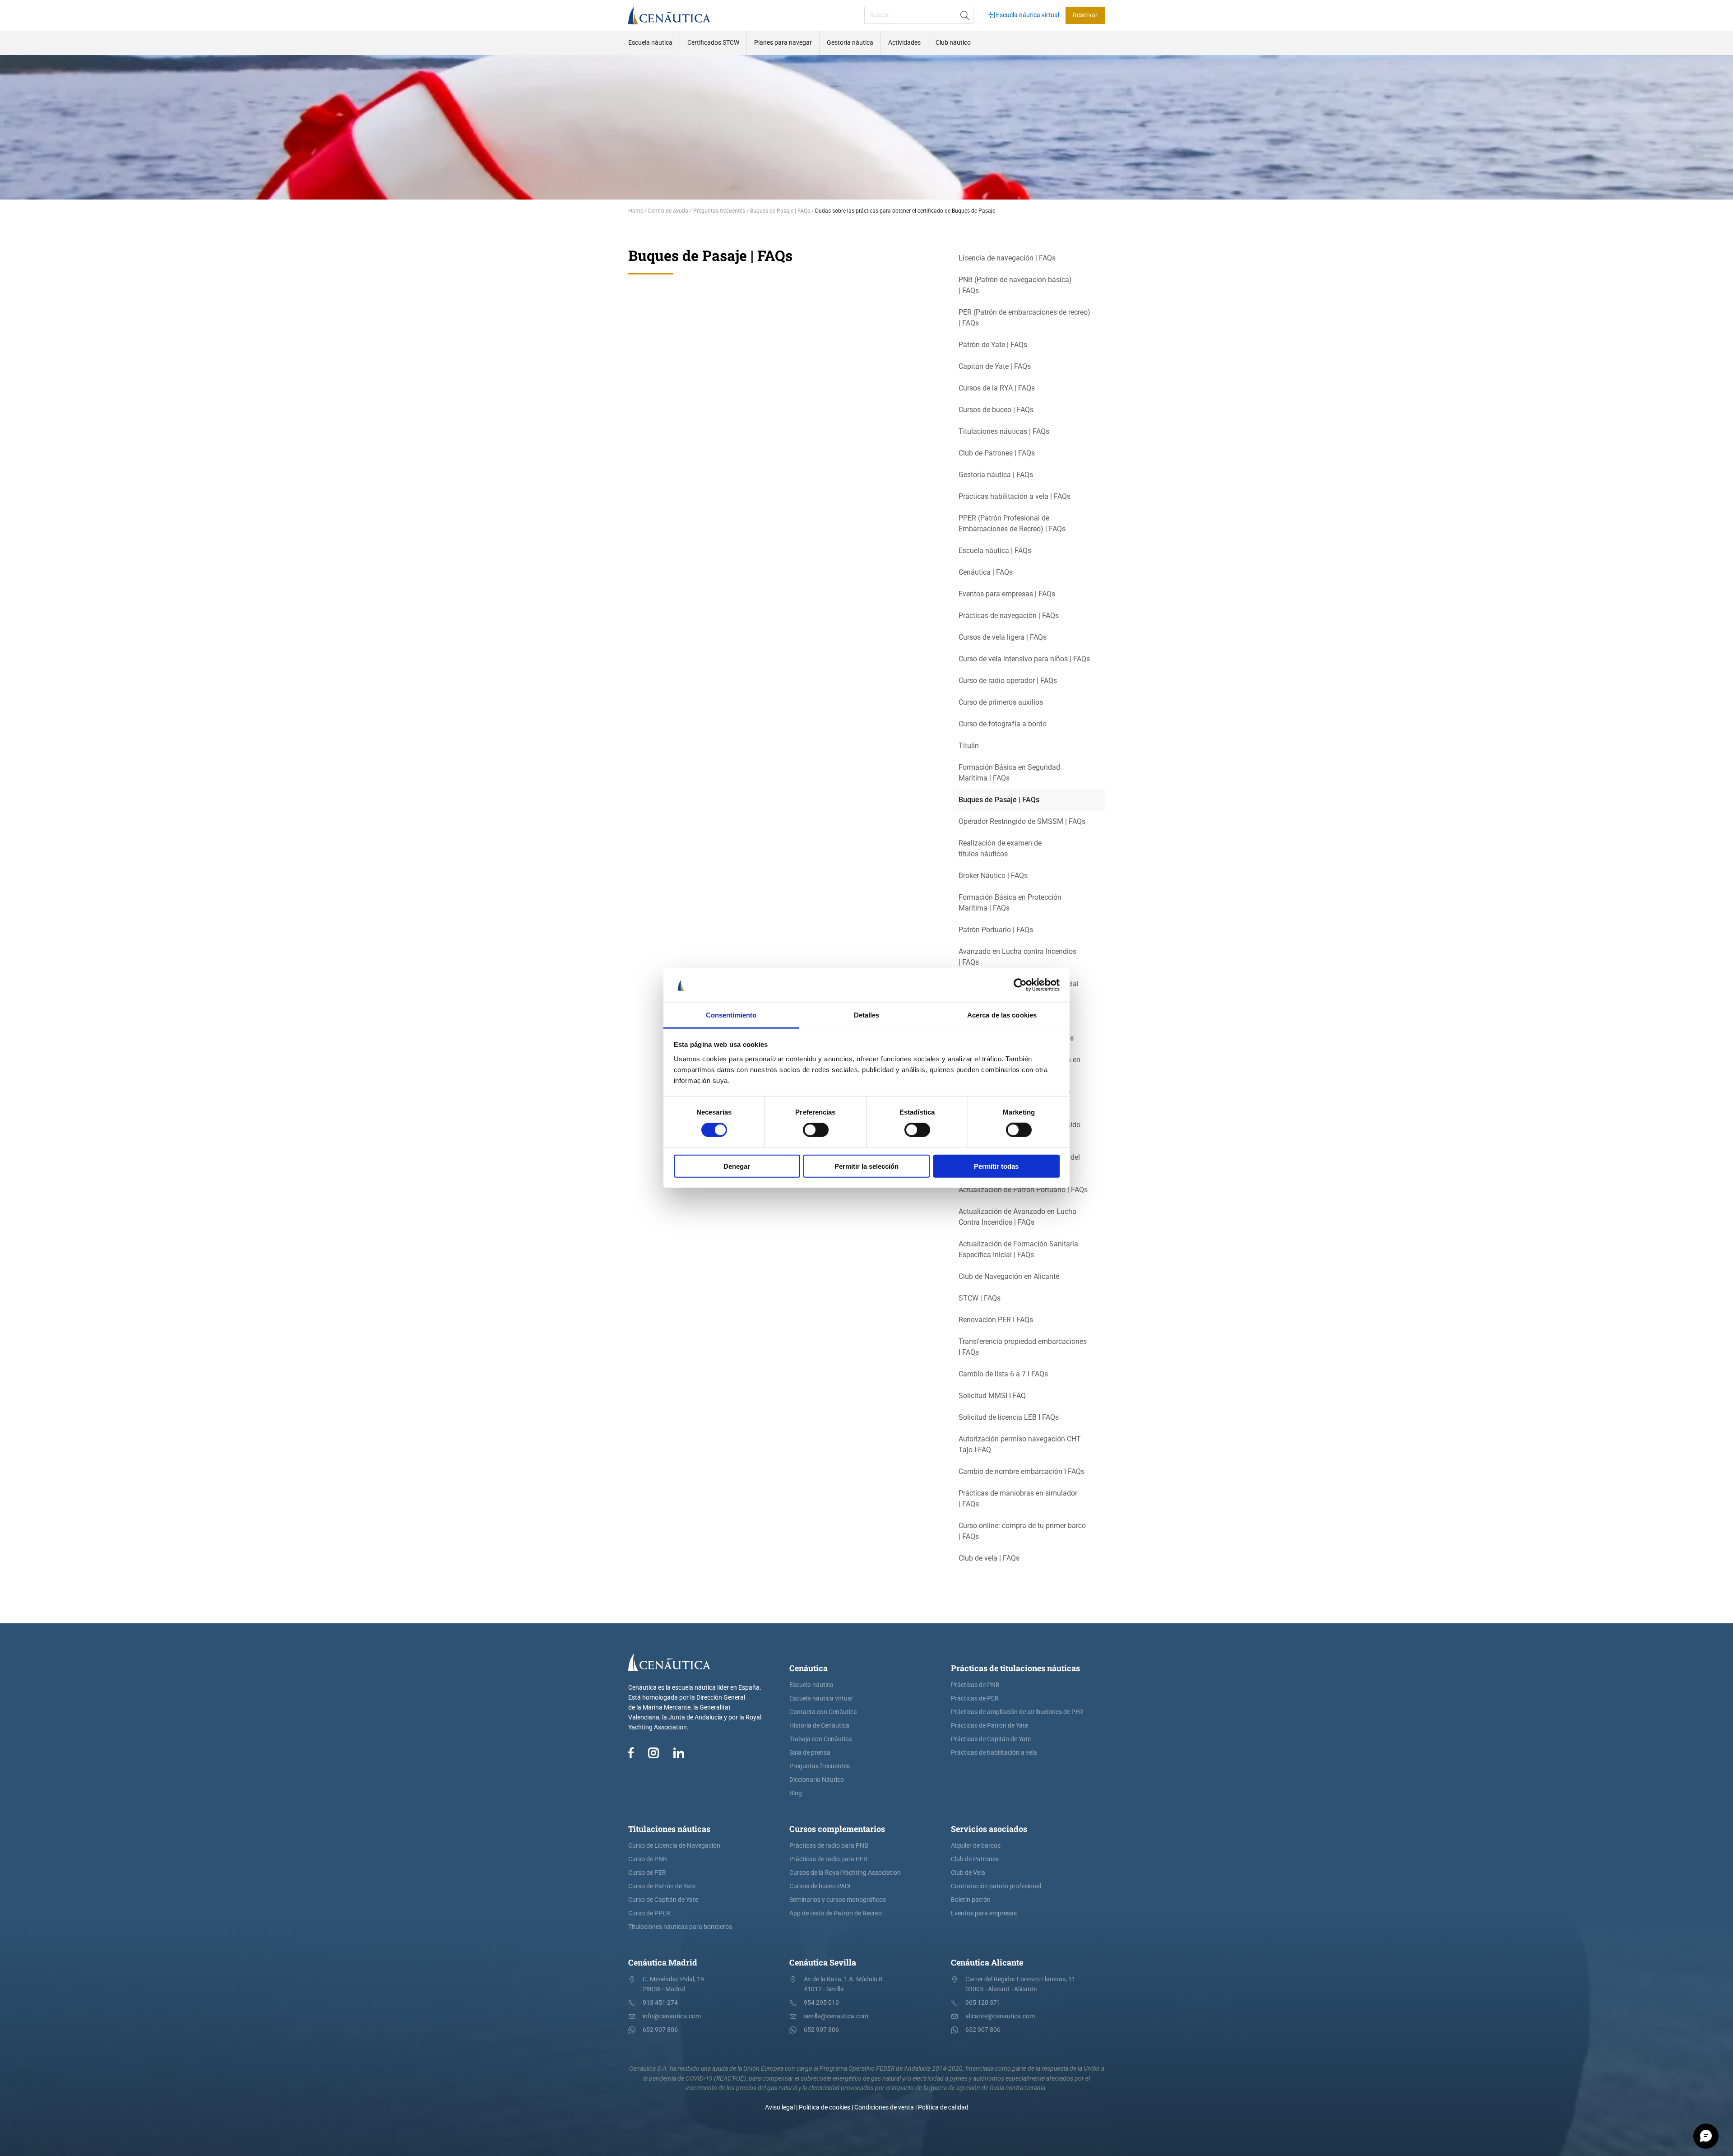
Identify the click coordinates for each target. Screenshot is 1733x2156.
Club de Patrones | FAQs (997, 453)
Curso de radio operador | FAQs (1008, 681)
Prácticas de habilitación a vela (994, 1753)
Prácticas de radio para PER (828, 1859)
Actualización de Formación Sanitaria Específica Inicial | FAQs (1018, 1249)
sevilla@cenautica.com (836, 2016)
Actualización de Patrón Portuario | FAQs (1023, 1190)
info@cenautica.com (672, 2016)
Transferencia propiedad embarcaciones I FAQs (1023, 1347)
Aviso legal (780, 2107)
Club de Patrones (975, 1859)
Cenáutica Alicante (987, 1962)
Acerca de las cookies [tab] (1002, 1015)
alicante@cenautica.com (1000, 2016)
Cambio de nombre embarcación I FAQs (1022, 1471)
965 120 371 (983, 2003)
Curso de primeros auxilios (1001, 702)
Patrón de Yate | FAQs (993, 345)
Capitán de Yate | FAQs (995, 366)
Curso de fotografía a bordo (1003, 724)
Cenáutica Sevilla (823, 1962)
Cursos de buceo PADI (820, 1886)
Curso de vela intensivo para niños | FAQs (1024, 659)
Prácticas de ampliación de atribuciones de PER (1017, 1712)
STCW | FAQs (980, 1298)
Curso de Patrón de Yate (662, 1886)
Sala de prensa (810, 1753)
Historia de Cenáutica (819, 1726)
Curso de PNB (648, 1859)
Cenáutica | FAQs (986, 572)
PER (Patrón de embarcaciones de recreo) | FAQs (1024, 318)
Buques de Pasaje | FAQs (999, 800)
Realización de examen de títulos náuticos (1000, 848)
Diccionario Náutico (817, 1780)
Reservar (1085, 15)
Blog (796, 1793)
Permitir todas (996, 1166)
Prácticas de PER (975, 1698)
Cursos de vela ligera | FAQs (1003, 637)
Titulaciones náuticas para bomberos (680, 1927)
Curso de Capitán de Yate (663, 1900)
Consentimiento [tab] (731, 1015)
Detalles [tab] (867, 1015)
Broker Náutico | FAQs (993, 876)
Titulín (969, 746)
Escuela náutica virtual (1027, 15)
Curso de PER (647, 1873)
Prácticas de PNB (975, 1685)
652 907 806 (660, 2030)
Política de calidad (943, 2107)
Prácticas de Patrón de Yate (989, 1726)
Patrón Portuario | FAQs (996, 930)
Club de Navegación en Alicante (1009, 1276)
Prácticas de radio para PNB (829, 1846)
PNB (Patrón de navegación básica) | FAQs (1015, 285)
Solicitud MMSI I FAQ (992, 1396)
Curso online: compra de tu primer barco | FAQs (1022, 1531)
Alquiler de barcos (976, 1846)
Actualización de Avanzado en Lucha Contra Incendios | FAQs (1017, 1217)
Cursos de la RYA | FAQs (997, 388)
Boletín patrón (971, 1900)
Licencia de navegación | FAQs (1007, 258)
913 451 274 (660, 2003)
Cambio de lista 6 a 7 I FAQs (1003, 1374)
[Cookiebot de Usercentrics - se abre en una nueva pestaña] (1020, 985)
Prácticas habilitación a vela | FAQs (1015, 496)
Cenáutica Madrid (663, 1962)
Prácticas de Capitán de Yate (991, 1739)
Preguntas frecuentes (820, 1766)
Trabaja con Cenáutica (821, 1739)
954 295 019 (821, 2003)
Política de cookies (825, 2107)
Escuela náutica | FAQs (995, 551)
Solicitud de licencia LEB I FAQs (1009, 1417)
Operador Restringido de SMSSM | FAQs (1022, 821)
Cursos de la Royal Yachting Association (845, 1873)
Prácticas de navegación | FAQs (1009, 616)
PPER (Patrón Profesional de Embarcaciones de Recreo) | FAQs (1012, 523)
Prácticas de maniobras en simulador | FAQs (1018, 1499)
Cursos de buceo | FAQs (996, 410)
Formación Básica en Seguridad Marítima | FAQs (1009, 773)
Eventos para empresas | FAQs (1007, 594)
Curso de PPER (649, 1913)
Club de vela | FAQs (989, 1558)
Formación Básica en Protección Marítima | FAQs (1010, 903)
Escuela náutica (811, 1685)
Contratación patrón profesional (996, 1886)
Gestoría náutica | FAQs (996, 475)
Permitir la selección (866, 1166)
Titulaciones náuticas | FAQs (1004, 431)
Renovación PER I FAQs (996, 1320)
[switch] (816, 1130)
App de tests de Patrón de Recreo (836, 1913)
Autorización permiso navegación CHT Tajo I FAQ (1020, 1444)
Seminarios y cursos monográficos (838, 1900)
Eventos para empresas (984, 1913)
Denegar (737, 1166)
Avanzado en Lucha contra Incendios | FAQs (1017, 957)
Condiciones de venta (884, 2107)
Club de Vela (968, 1873)
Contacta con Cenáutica (823, 1712)
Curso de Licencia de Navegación (674, 1846)
